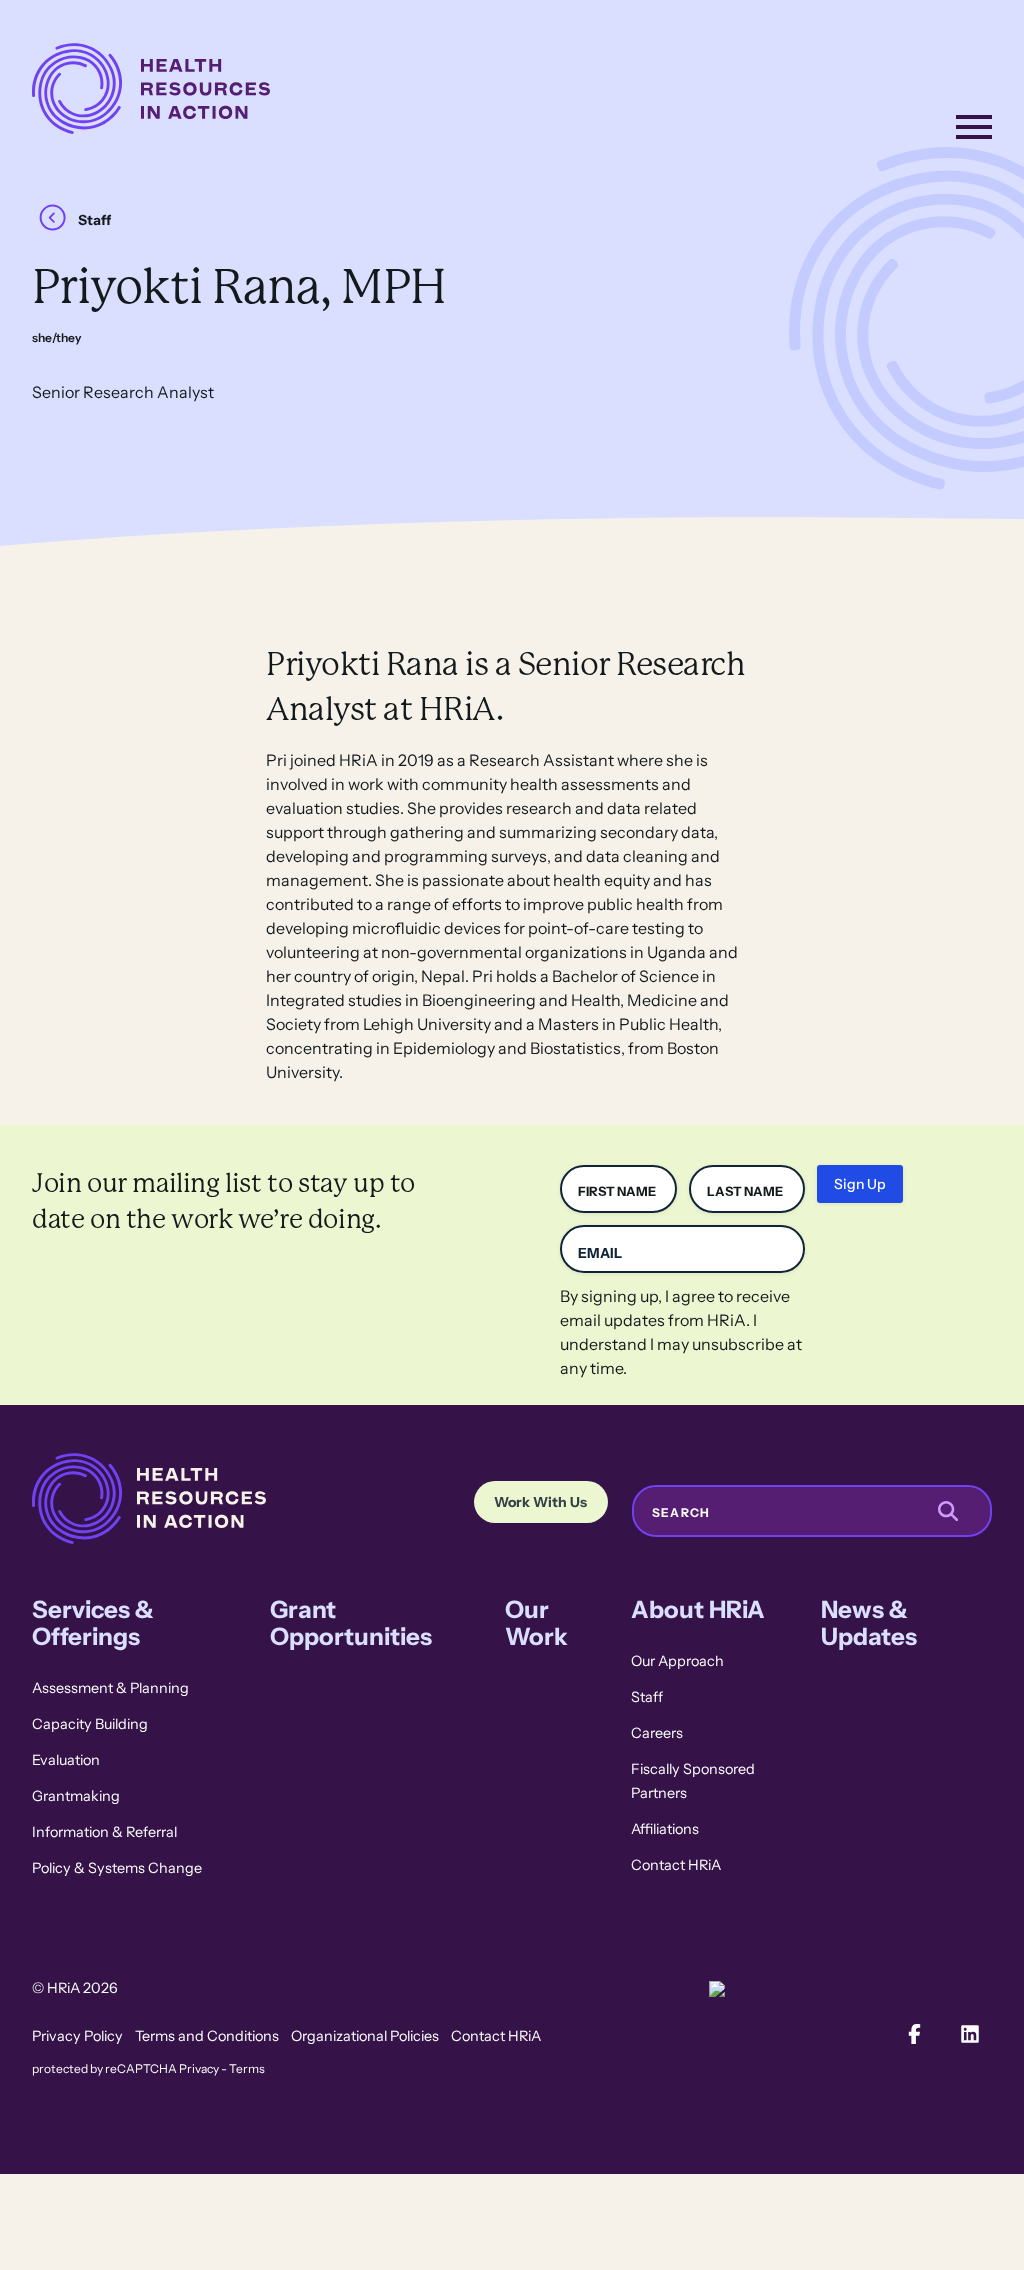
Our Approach (677, 1661)
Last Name (745, 1191)
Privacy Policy (77, 2036)
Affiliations (665, 1829)
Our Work (536, 1623)
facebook (914, 2034)
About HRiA (698, 1609)
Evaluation (66, 1760)
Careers (657, 1733)
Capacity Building (90, 1724)
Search (681, 1513)
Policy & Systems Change (117, 1868)
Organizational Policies (365, 2036)
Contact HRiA (676, 1865)
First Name (617, 1191)
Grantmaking (76, 1796)
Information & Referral (104, 1832)
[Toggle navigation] (974, 127)
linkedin (970, 2034)
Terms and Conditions (207, 2036)
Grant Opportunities (351, 1623)
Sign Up (860, 1184)
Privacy (199, 2069)
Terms (247, 2069)
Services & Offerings (93, 1623)
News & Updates (869, 1623)
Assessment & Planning (110, 1688)
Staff (94, 220)
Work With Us (540, 1502)
